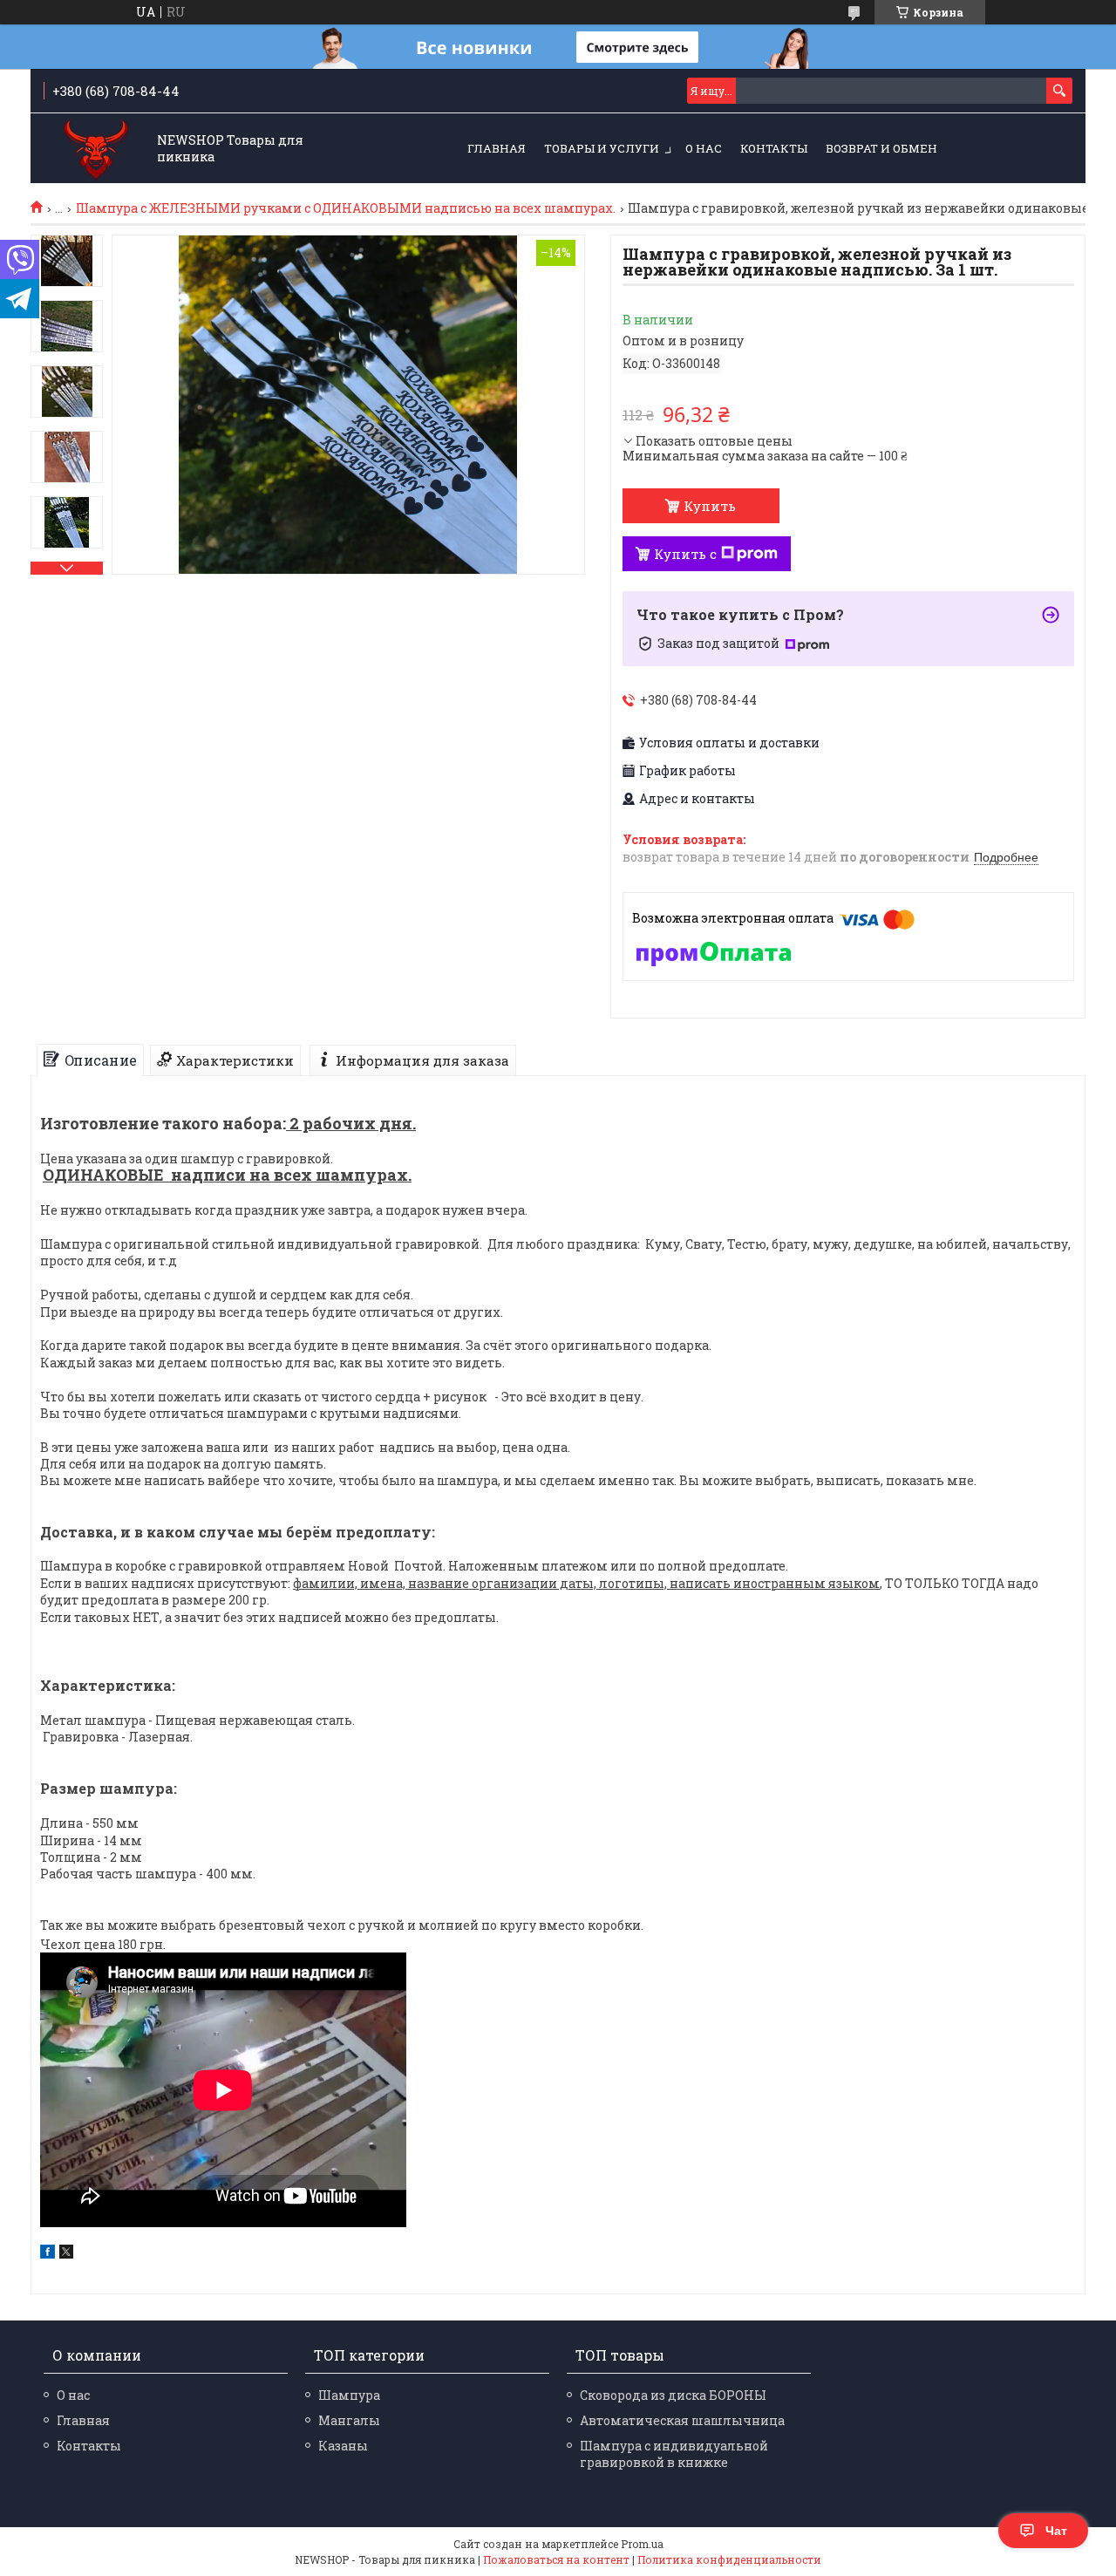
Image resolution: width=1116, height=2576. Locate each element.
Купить (710, 506)
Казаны (343, 2446)
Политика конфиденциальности (729, 2559)
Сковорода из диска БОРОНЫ (673, 2395)
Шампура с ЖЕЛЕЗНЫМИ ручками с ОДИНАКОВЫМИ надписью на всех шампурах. (346, 208)
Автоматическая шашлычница (682, 2420)
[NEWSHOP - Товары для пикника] (96, 150)
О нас (704, 148)
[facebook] (48, 2254)
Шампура (349, 2395)
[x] (66, 2254)
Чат (1056, 2531)
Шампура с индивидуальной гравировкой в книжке (674, 2454)
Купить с (685, 554)
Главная (497, 148)
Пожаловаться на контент (556, 2559)
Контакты (774, 148)
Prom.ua (642, 2544)
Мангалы (349, 2420)
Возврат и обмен (881, 148)
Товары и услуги (602, 148)
